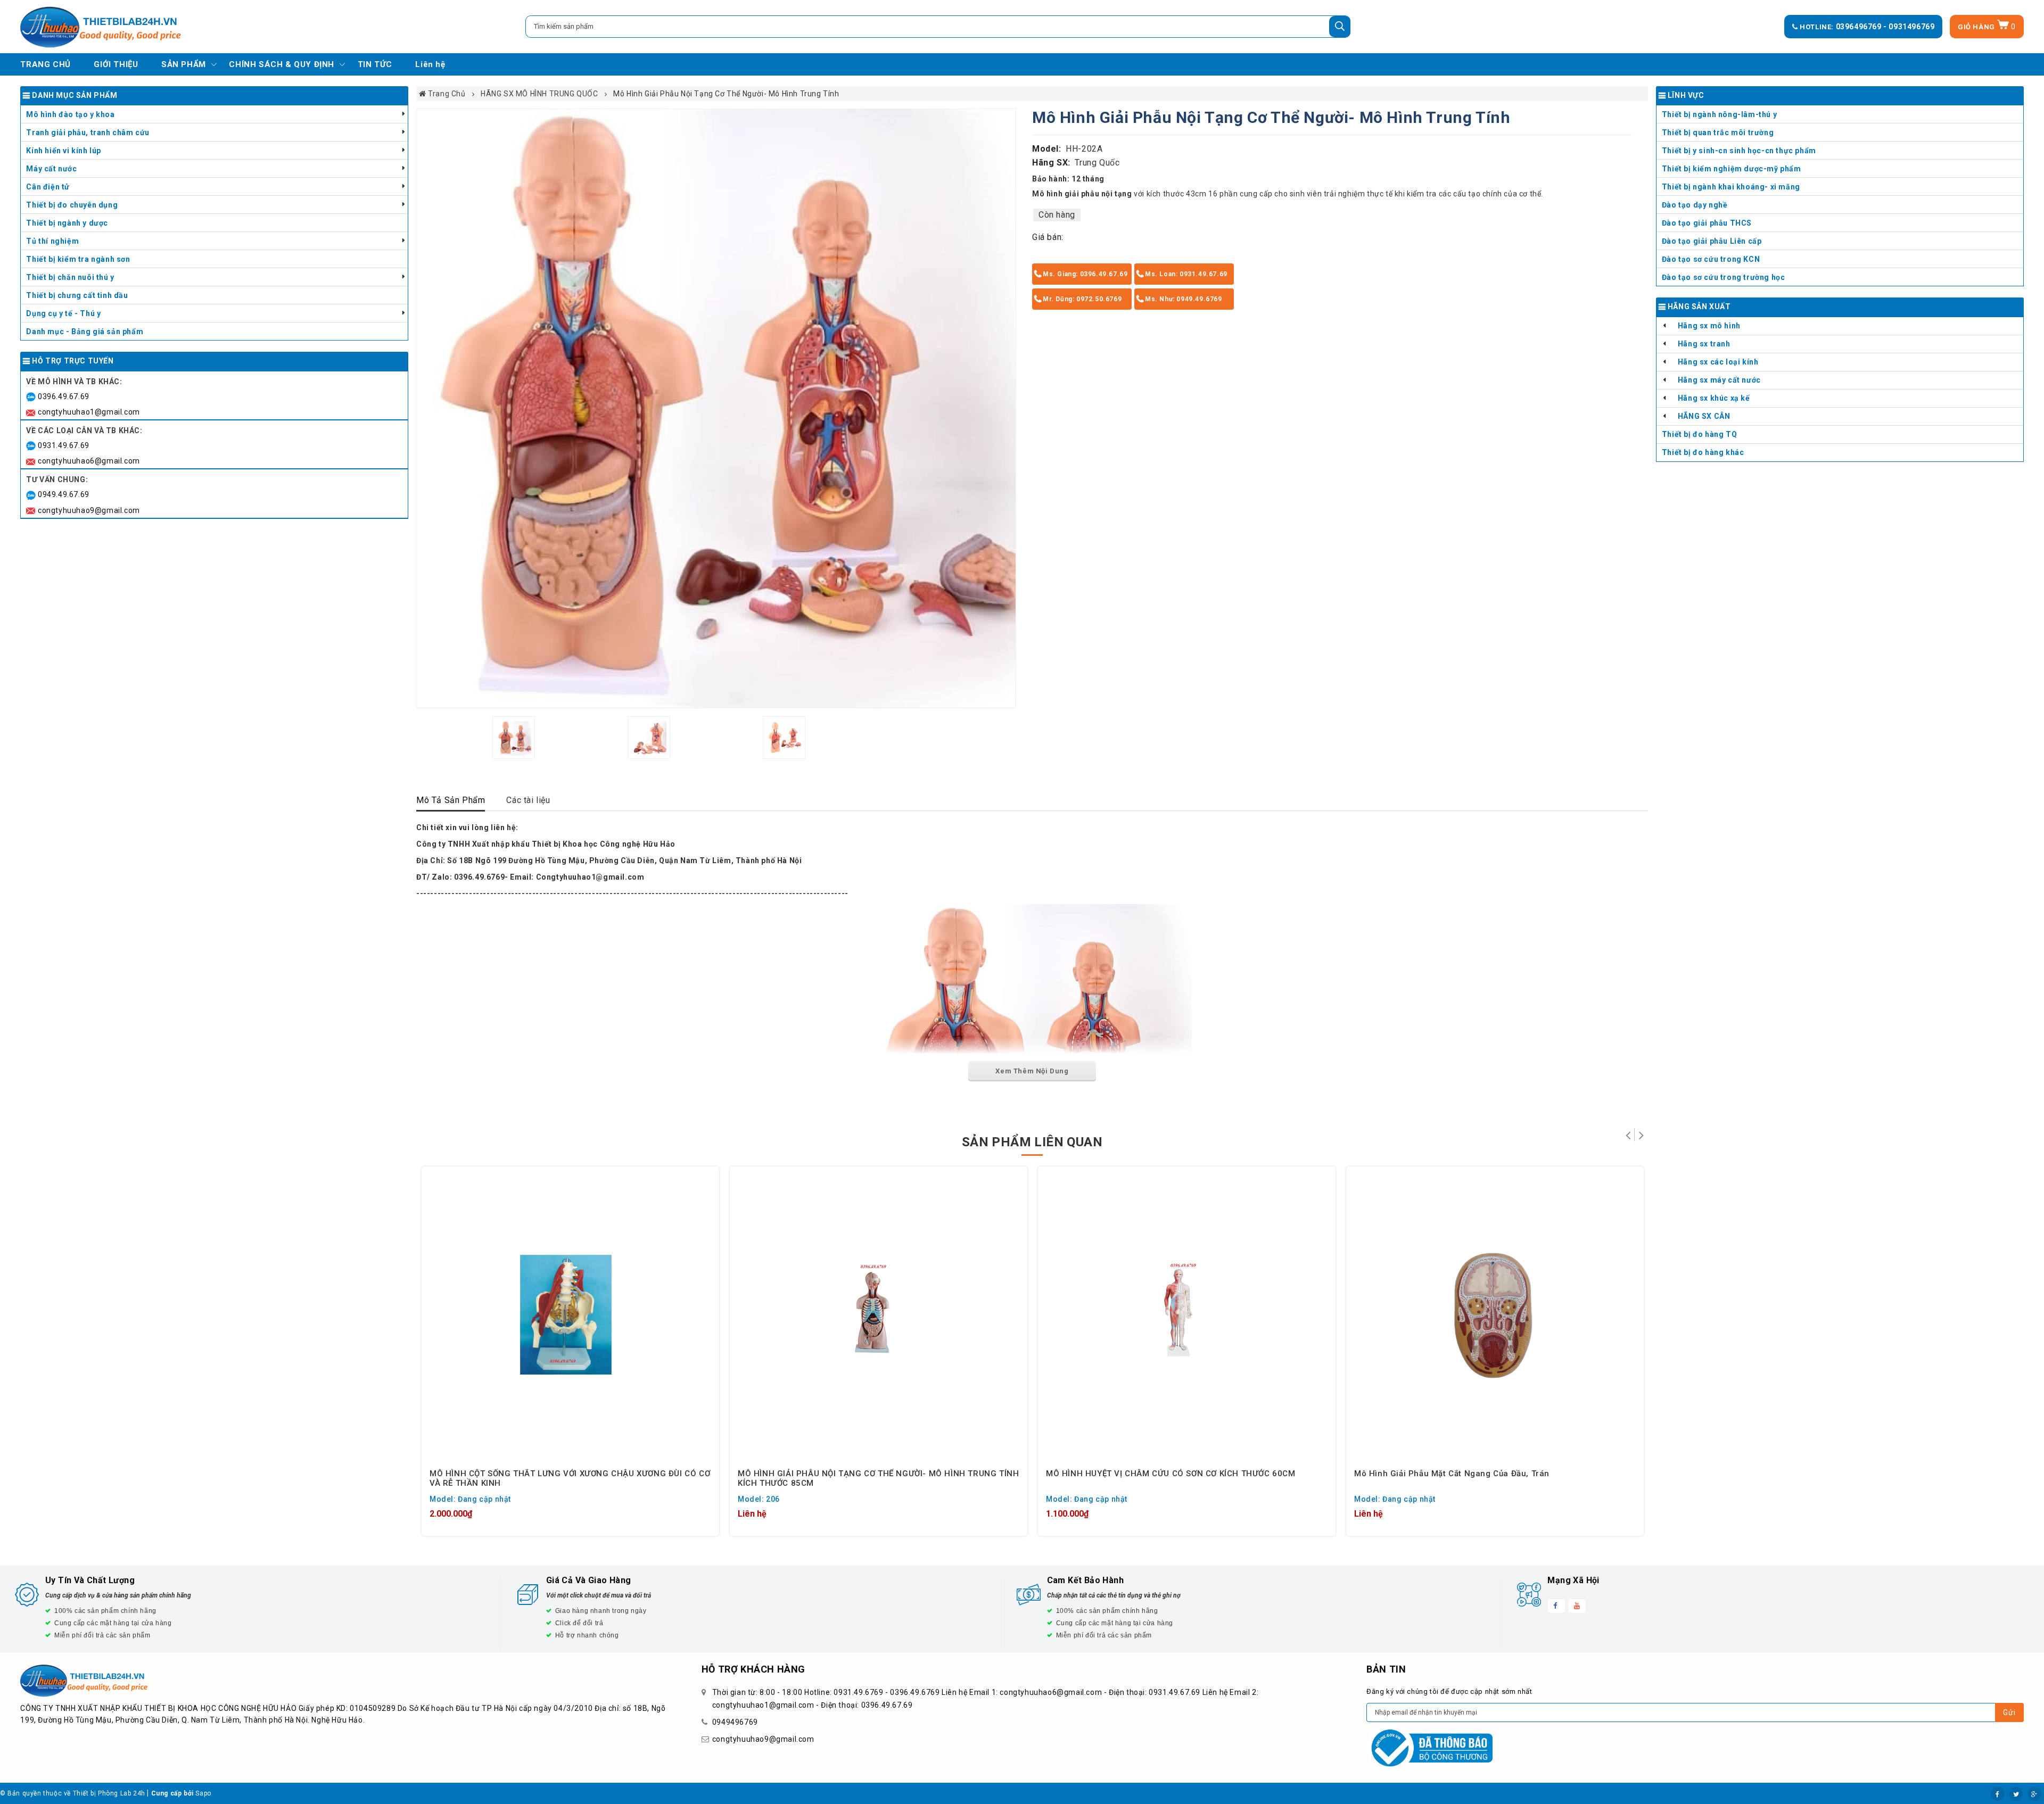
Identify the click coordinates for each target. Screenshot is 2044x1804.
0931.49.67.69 (64, 445)
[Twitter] (2016, 1794)
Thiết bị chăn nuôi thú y (70, 277)
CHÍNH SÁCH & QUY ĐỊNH (282, 64)
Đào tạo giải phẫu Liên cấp (1712, 241)
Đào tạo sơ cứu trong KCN (1711, 259)
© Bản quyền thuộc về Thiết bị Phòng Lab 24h (73, 1793)
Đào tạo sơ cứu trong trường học (1724, 277)
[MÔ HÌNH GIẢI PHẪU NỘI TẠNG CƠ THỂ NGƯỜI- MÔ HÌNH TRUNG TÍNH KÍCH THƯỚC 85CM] (879, 1315)
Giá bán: (1048, 237)
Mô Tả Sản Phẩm (451, 800)
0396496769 (1860, 27)
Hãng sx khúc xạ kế (1714, 398)
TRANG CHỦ (45, 64)
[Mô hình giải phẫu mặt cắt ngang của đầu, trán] (1495, 1315)
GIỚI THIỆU (116, 64)
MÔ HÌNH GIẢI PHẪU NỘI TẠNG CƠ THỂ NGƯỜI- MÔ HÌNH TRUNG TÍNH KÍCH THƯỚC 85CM (878, 1478)
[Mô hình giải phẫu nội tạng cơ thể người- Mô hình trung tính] (716, 408)
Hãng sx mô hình (1709, 326)
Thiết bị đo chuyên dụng (72, 205)
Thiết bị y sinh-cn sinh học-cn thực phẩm (1739, 151)
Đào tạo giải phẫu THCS (1707, 223)
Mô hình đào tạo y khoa (70, 114)
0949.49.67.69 (64, 494)
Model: (1047, 149)
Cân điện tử (48, 187)
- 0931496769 (1909, 27)
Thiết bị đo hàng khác (1703, 452)
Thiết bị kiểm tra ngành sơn (78, 259)
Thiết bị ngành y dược (67, 223)
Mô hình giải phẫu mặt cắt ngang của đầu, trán (1452, 1474)
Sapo (203, 1793)
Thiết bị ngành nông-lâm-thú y (1719, 114)
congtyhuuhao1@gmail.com (89, 412)
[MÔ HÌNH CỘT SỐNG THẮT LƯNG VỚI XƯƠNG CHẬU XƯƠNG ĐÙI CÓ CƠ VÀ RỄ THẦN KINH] (570, 1315)
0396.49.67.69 (64, 396)
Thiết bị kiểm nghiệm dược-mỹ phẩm (1732, 169)
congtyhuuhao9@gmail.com (89, 510)
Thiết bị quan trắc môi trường (1718, 133)
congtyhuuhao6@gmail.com (89, 461)
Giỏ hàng (1987, 27)
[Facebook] (1998, 1794)
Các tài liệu (528, 800)
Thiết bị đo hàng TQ (1699, 434)
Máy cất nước (51, 169)
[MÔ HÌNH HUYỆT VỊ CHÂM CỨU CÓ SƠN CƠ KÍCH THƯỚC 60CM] (1187, 1315)
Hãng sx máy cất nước (1719, 380)
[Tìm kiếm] (1340, 27)
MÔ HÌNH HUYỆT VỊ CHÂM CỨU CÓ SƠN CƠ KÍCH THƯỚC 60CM (1171, 1474)
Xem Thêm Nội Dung (1032, 1071)
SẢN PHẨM (184, 64)
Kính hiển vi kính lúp (64, 151)
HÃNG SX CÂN (1704, 416)
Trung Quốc (1097, 163)
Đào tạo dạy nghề (1695, 205)
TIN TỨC (375, 64)
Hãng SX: (1051, 163)
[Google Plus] (2034, 1794)
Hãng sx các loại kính (1718, 362)
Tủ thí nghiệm (52, 241)
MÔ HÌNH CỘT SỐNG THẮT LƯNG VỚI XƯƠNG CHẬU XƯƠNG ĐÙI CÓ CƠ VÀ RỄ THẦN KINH (570, 1478)
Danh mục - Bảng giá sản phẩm (85, 332)
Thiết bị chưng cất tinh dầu (77, 295)
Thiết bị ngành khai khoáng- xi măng (1731, 187)
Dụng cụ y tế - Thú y (63, 313)
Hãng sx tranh (1704, 344)
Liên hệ (430, 64)
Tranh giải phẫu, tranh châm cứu (88, 133)
